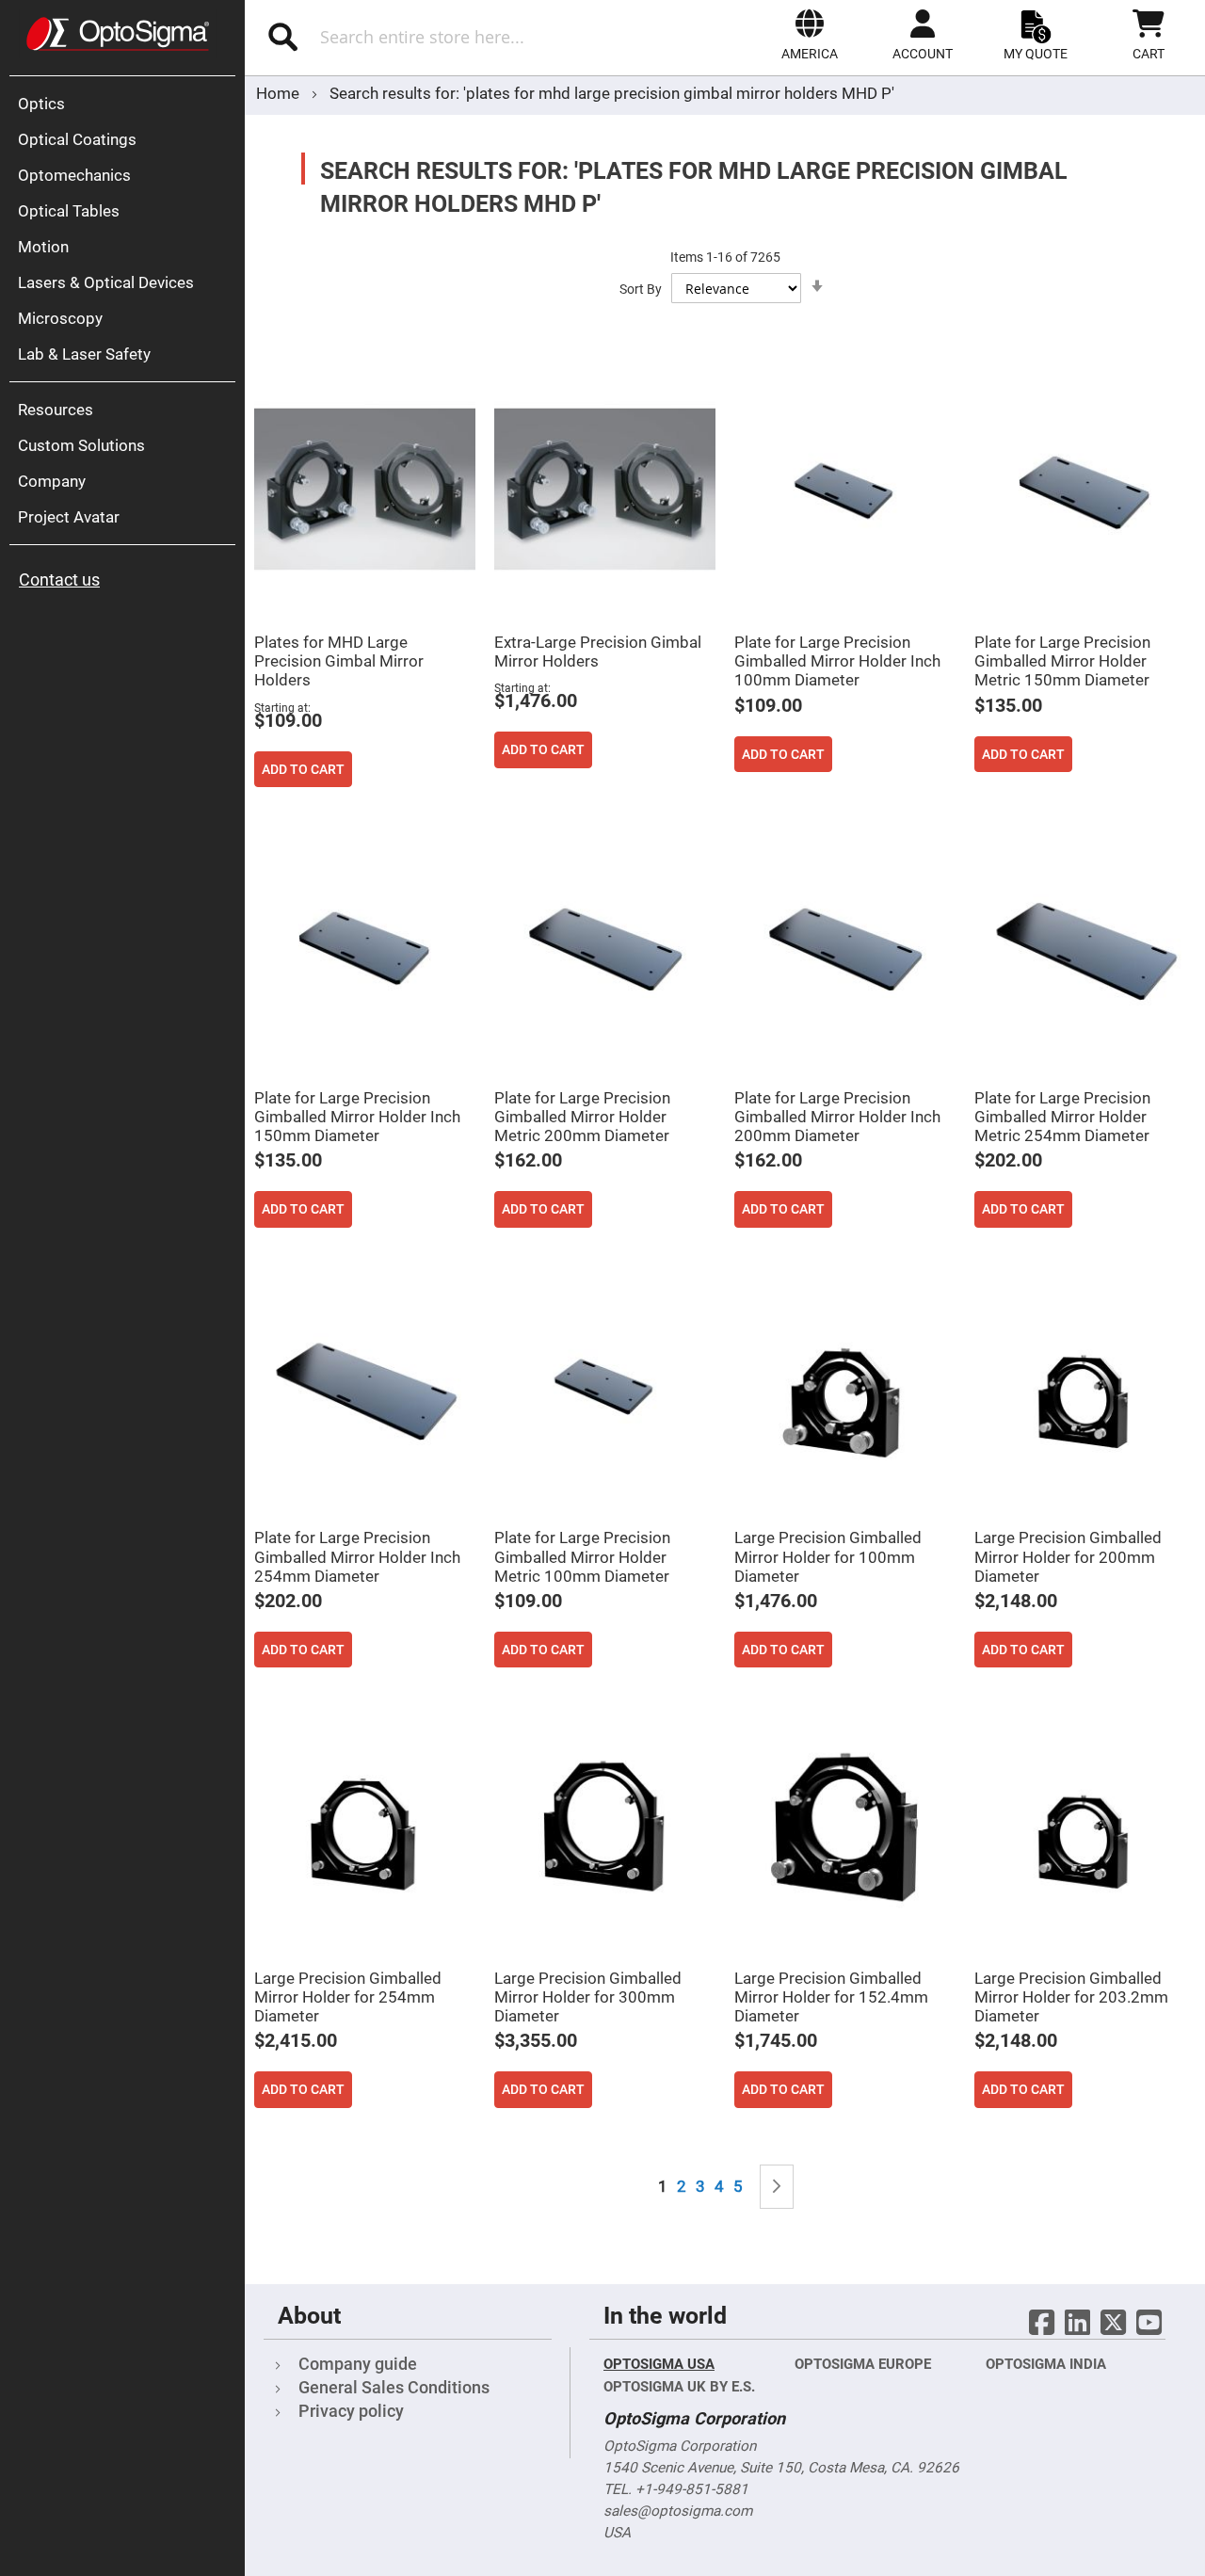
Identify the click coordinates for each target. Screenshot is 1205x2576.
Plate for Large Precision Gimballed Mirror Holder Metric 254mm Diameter (1062, 1117)
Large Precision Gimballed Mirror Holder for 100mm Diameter (828, 1556)
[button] (810, 35)
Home (280, 93)
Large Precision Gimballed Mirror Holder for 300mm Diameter (588, 1997)
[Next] (777, 2187)
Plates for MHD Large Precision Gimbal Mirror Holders (339, 661)
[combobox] (440, 37)
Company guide (358, 2364)
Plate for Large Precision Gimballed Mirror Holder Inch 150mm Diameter (357, 1117)
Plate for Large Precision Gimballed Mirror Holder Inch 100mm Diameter (837, 661)
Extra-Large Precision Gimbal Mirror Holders (598, 652)
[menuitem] (127, 104)
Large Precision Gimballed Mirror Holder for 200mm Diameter (1068, 1556)
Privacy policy (351, 2411)
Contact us (59, 580)
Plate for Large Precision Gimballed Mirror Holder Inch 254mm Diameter (357, 1556)
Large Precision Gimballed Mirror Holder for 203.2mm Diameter (1071, 1997)
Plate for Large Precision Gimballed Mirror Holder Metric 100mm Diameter (582, 1556)
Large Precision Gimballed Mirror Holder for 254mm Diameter (348, 1997)
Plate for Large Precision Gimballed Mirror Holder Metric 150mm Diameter (1062, 661)
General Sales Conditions (394, 2387)
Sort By (641, 289)
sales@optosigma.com (678, 2511)
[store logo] (118, 34)
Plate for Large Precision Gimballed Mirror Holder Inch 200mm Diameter (837, 1117)
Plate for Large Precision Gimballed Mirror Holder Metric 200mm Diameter (582, 1117)
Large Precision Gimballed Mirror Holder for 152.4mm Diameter (831, 1997)
